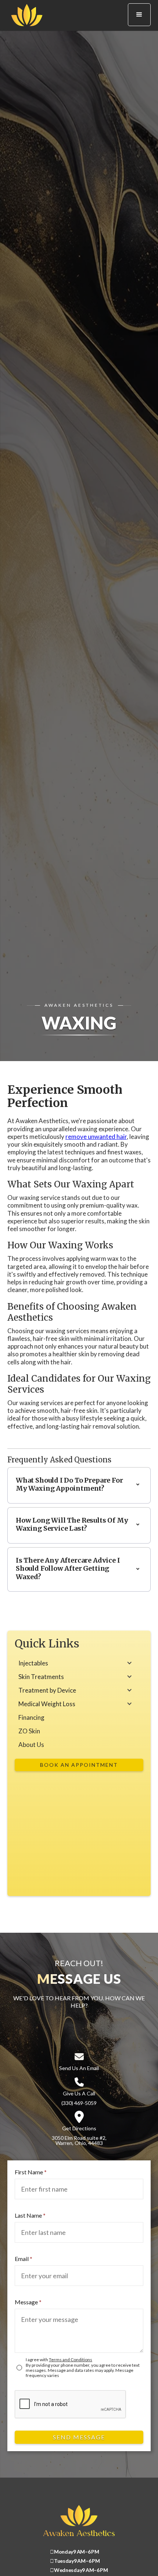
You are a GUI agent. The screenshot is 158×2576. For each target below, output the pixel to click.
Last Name (30, 2215)
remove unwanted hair (96, 1137)
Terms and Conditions (71, 2360)
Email (24, 2259)
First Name (31, 2172)
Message (28, 2302)
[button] (139, 15)
